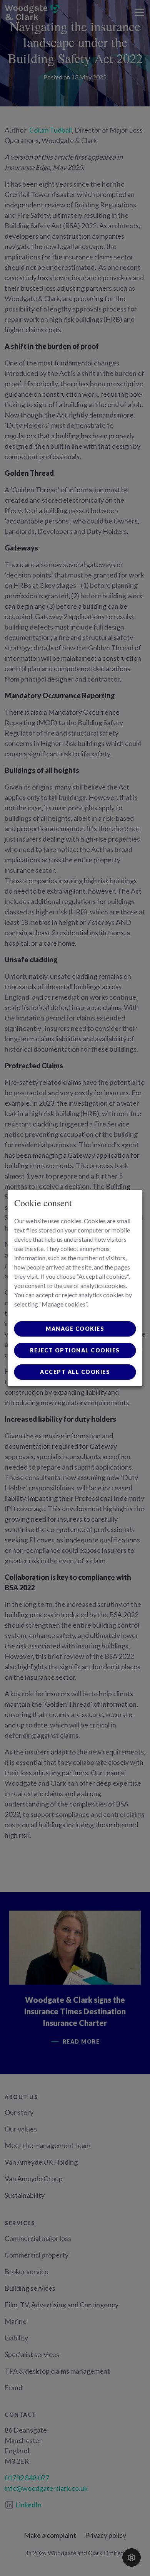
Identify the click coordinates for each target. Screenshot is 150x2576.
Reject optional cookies (75, 1350)
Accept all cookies (75, 1372)
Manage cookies (75, 1329)
